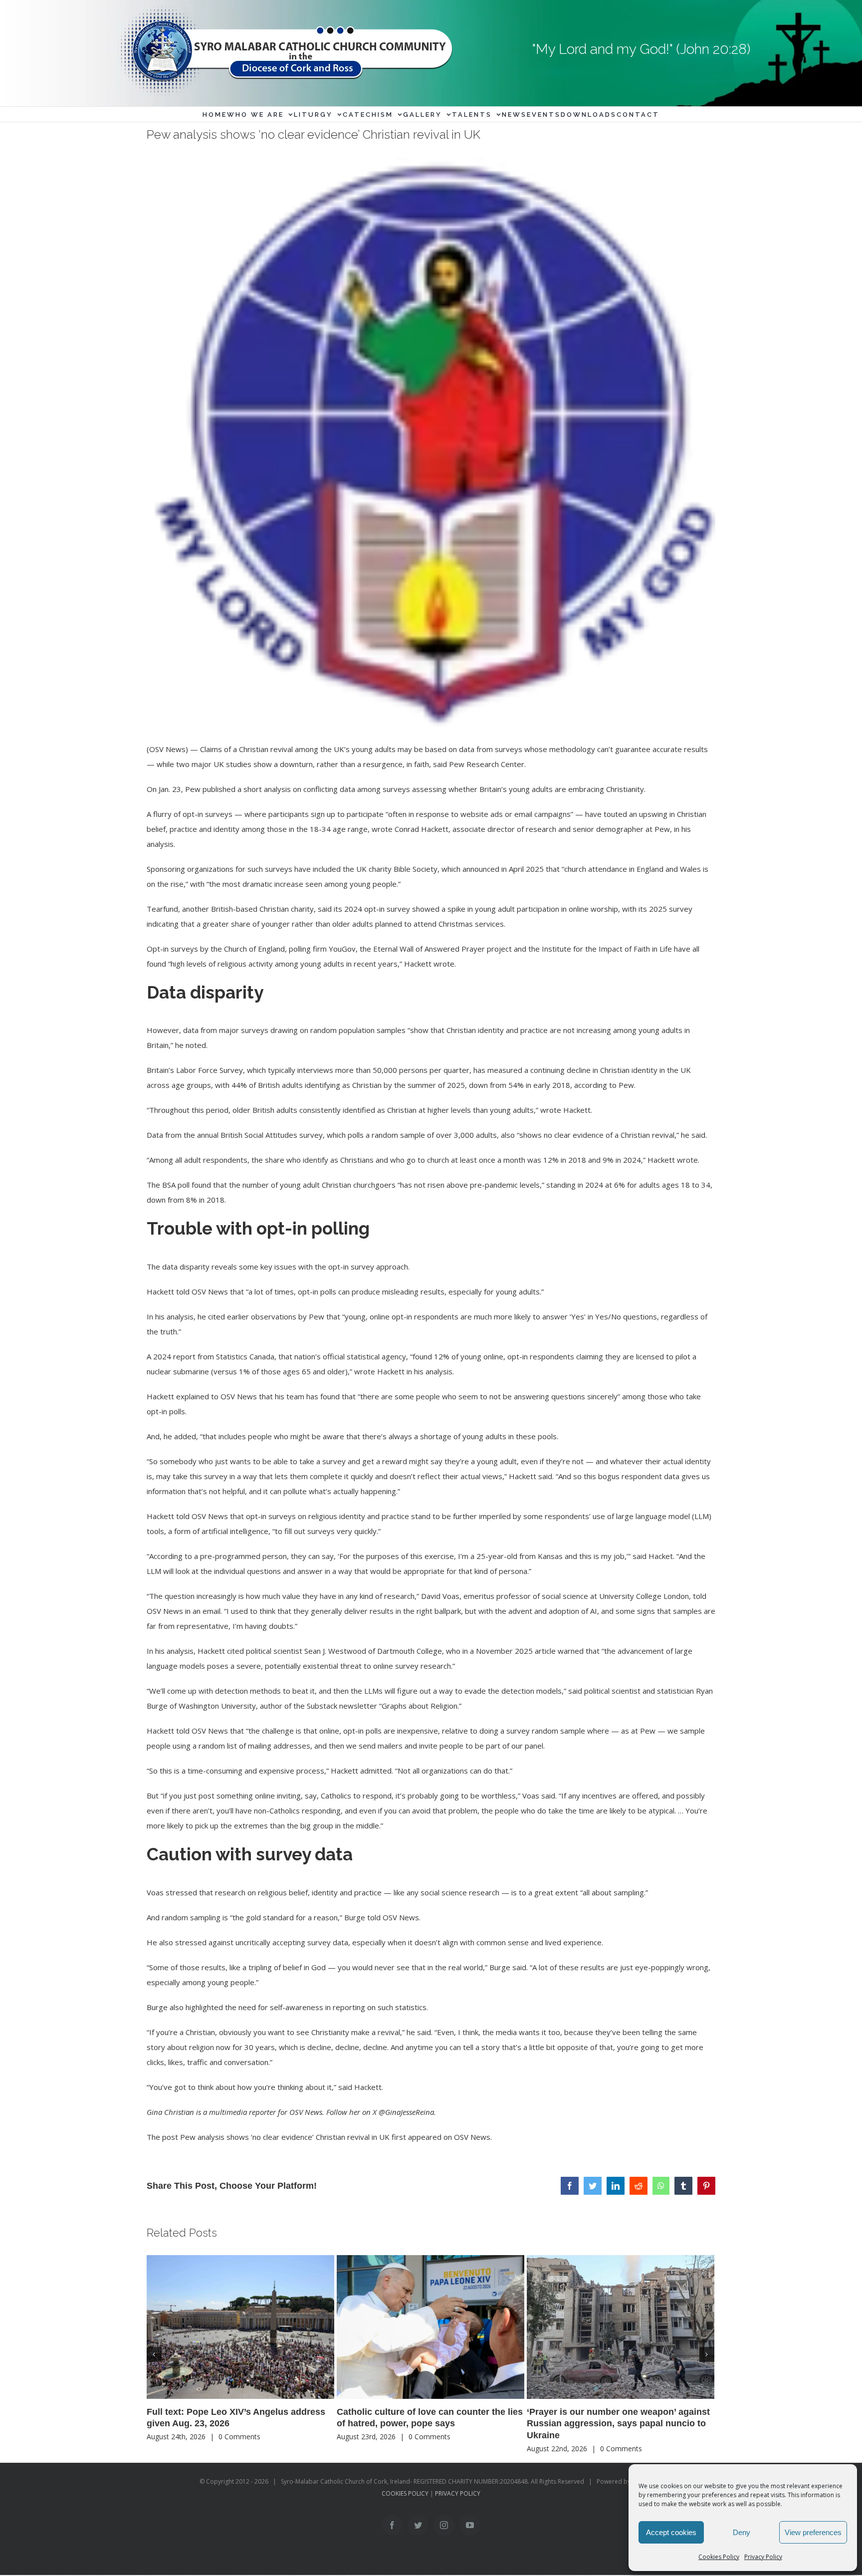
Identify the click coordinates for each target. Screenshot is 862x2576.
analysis (277, 789)
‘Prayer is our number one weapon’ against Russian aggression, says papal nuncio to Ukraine (618, 2424)
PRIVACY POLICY (458, 2493)
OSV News (472, 2137)
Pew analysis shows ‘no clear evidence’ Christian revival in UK (285, 2137)
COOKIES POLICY (405, 2493)
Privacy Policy (763, 2557)
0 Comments (239, 2437)
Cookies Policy (719, 2557)
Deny (742, 2532)
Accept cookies (671, 2532)
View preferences (813, 2532)
